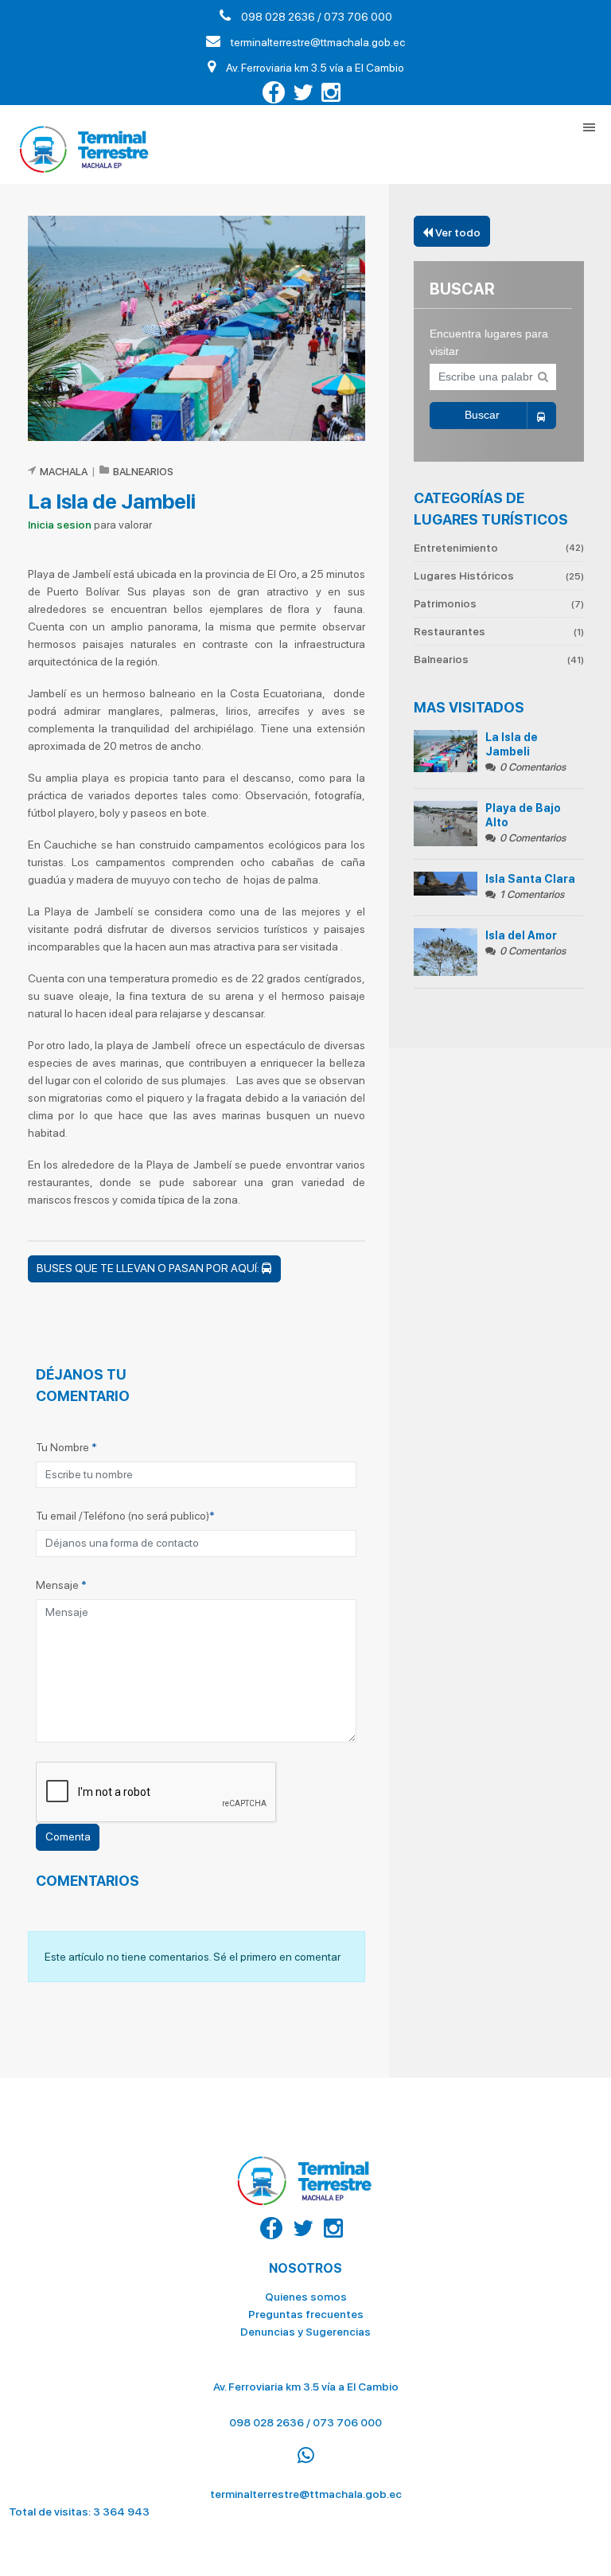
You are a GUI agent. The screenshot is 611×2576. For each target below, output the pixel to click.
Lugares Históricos (499, 576)
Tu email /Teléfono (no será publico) (125, 1516)
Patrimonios (499, 603)
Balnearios (499, 659)
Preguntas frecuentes (306, 2314)
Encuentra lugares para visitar (489, 342)
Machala (64, 472)
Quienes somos (306, 2297)
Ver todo (457, 232)
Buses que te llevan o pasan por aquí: (149, 1268)
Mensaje (61, 1585)
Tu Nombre (66, 1447)
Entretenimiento (499, 548)
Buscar (482, 415)
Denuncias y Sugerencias (305, 2332)
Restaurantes (499, 631)
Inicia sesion (60, 525)
